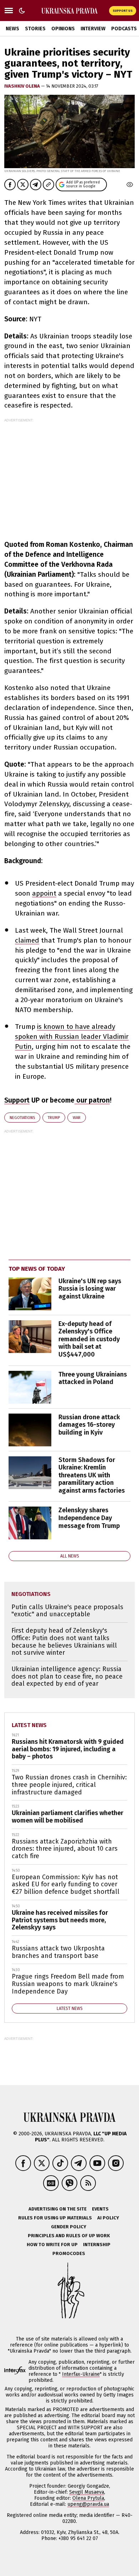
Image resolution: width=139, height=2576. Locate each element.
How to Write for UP (52, 2245)
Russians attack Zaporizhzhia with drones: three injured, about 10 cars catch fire (65, 1849)
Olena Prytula (88, 2498)
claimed (27, 940)
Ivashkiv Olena (23, 86)
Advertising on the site (58, 2209)
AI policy (108, 2218)
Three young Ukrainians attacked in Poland (93, 1378)
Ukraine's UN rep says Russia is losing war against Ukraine (90, 1289)
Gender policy (69, 2227)
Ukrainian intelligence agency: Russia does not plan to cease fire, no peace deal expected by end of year (67, 1676)
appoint (44, 893)
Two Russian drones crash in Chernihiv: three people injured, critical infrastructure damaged (69, 1785)
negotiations (22, 1118)
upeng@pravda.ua (88, 2504)
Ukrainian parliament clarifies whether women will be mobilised (68, 1817)
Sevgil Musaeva (87, 2492)
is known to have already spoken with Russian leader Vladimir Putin (72, 1036)
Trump (54, 1118)
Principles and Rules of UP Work (69, 2236)
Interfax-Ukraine (81, 2374)
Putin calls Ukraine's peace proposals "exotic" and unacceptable (67, 1611)
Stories (35, 29)
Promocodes (69, 2253)
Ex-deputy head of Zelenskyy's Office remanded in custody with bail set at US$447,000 (89, 1339)
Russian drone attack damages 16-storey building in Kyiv (89, 1425)
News (12, 29)
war (77, 1118)
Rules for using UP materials (55, 2218)
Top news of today (37, 1269)
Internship (97, 2245)
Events (100, 2209)
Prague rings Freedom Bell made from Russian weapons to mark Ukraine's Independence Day (68, 1984)
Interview (93, 29)
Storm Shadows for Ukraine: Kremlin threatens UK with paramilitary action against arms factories (92, 1475)
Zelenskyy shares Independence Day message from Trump (89, 1518)
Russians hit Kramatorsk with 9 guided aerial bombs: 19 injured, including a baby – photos (68, 1749)
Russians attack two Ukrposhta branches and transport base (58, 1952)
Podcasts (124, 29)
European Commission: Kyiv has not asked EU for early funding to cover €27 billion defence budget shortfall (66, 1884)
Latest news (29, 1725)
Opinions (63, 29)
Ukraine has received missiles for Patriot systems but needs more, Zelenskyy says (60, 1920)
